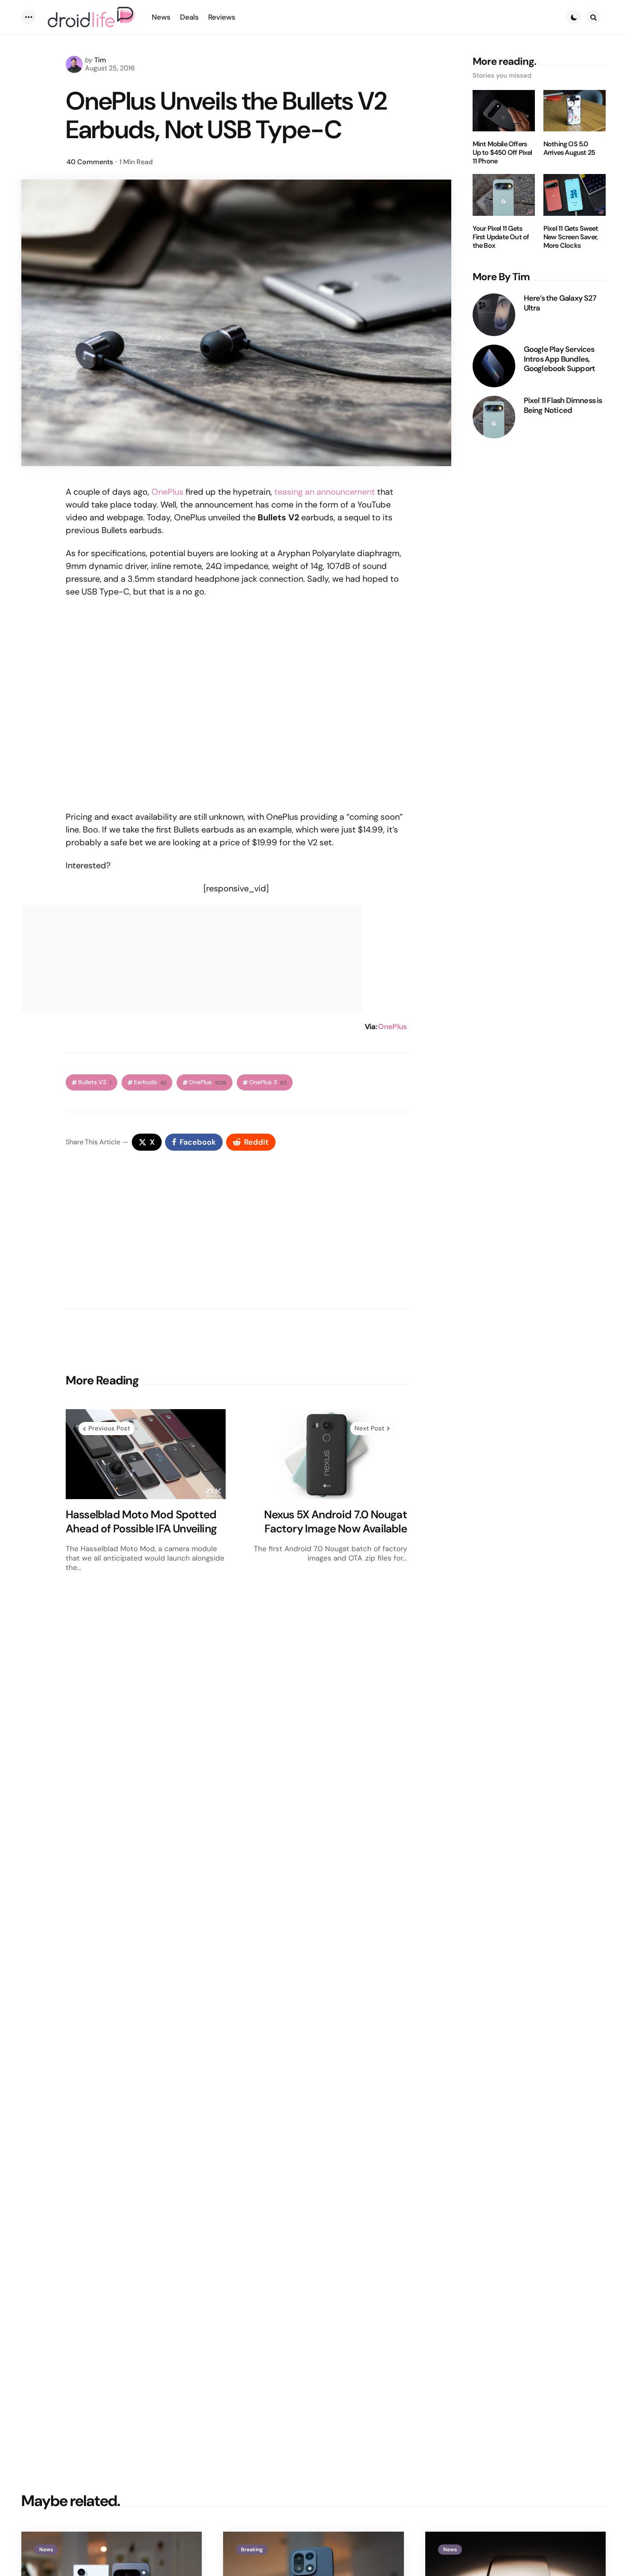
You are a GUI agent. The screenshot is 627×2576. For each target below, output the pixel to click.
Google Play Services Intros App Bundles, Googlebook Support (560, 359)
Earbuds (150, 1082)
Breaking (252, 2550)
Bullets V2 (95, 1082)
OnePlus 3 (268, 1082)
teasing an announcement (325, 492)
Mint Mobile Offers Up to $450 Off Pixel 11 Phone (502, 153)
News (46, 2550)
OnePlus (167, 492)
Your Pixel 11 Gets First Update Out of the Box (501, 237)
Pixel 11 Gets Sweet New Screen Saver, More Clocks (571, 237)
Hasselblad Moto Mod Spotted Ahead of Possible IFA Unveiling (141, 1522)
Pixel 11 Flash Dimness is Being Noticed (563, 405)
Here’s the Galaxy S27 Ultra (560, 303)
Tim (100, 60)
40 (90, 162)
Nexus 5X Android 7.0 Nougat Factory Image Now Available (335, 1522)
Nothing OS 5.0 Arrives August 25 (569, 148)
